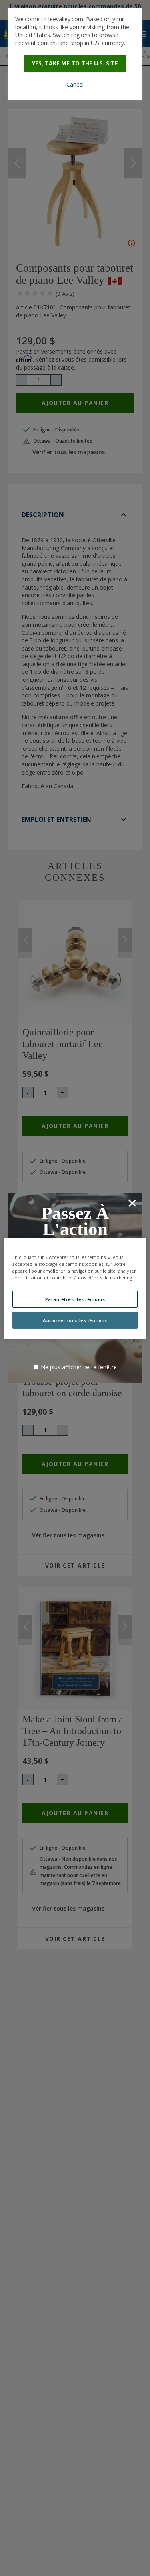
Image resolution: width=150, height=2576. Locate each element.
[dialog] (75, 54)
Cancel (75, 84)
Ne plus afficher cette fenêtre (79, 1367)
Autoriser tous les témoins (75, 1320)
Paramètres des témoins (75, 1299)
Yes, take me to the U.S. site (75, 63)
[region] (75, 1288)
